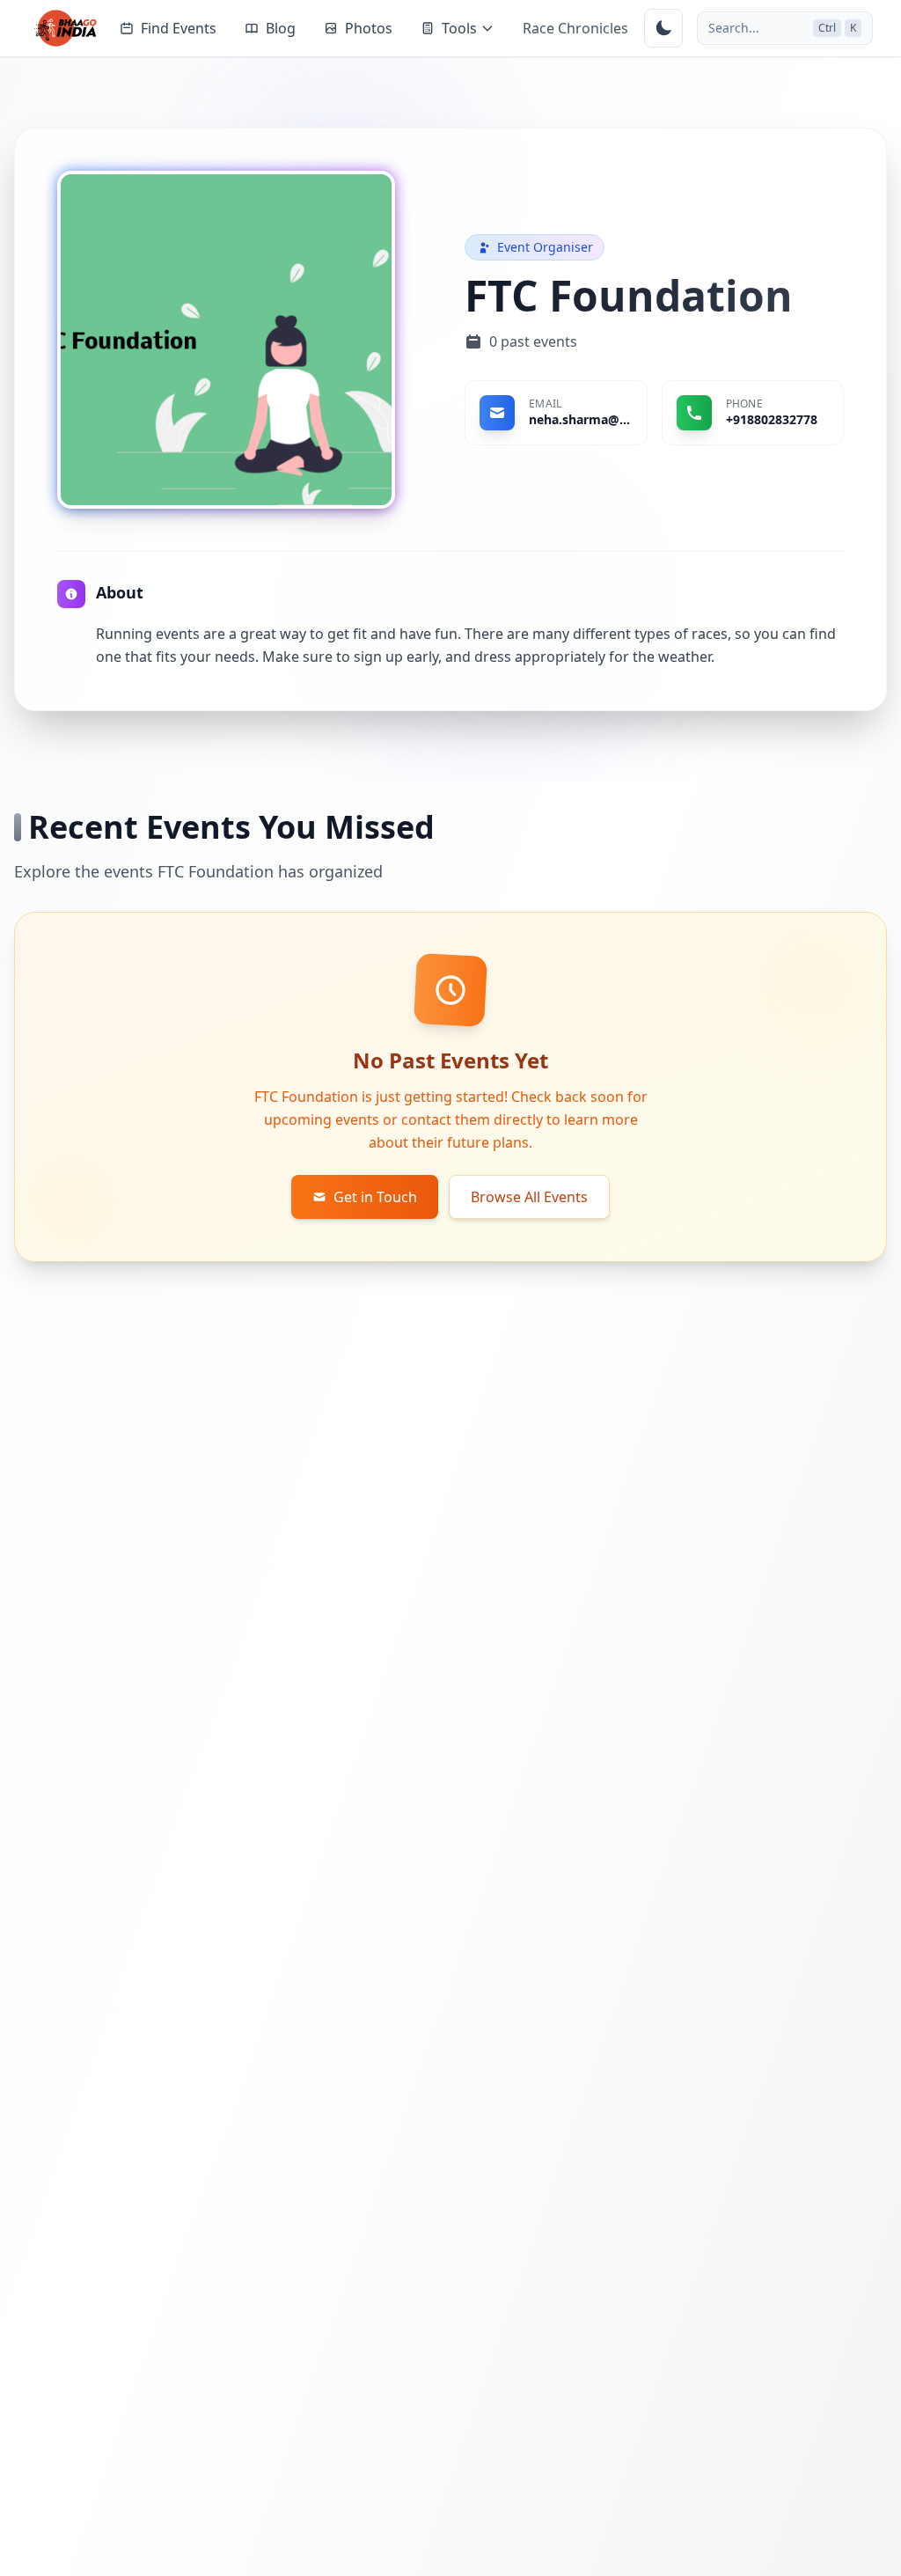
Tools (459, 28)
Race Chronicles (575, 28)
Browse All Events (529, 1197)
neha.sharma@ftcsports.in (581, 419)
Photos (369, 28)
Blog (281, 28)
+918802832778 (772, 419)
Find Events (179, 28)
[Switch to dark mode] (663, 28)
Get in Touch (375, 1197)
